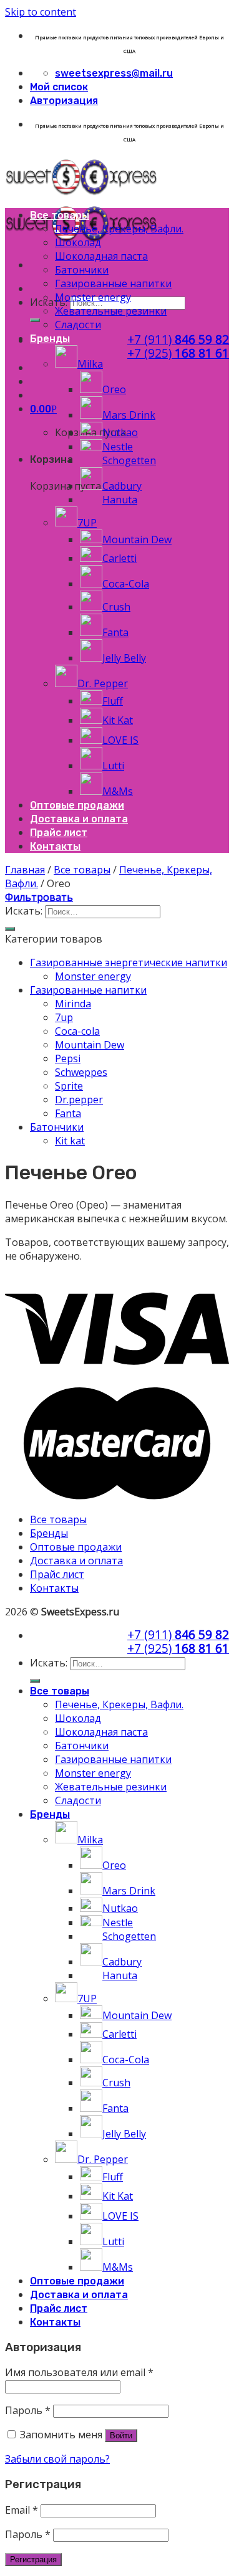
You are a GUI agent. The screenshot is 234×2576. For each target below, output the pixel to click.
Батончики (57, 1127)
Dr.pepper (79, 1100)
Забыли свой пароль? (57, 2459)
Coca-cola (77, 1031)
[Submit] (35, 320)
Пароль (28, 2410)
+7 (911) (178, 339)
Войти (121, 2436)
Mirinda (73, 1004)
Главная (25, 870)
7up (64, 1017)
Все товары (82, 870)
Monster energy (93, 976)
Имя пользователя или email (79, 2372)
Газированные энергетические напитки (129, 962)
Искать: (49, 302)
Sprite (69, 1086)
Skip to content (41, 12)
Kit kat (70, 1141)
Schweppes (81, 1072)
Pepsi (68, 1058)
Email (22, 2510)
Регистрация (33, 2559)
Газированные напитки (88, 990)
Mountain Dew (90, 1045)
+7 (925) (178, 353)
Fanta (68, 1113)
